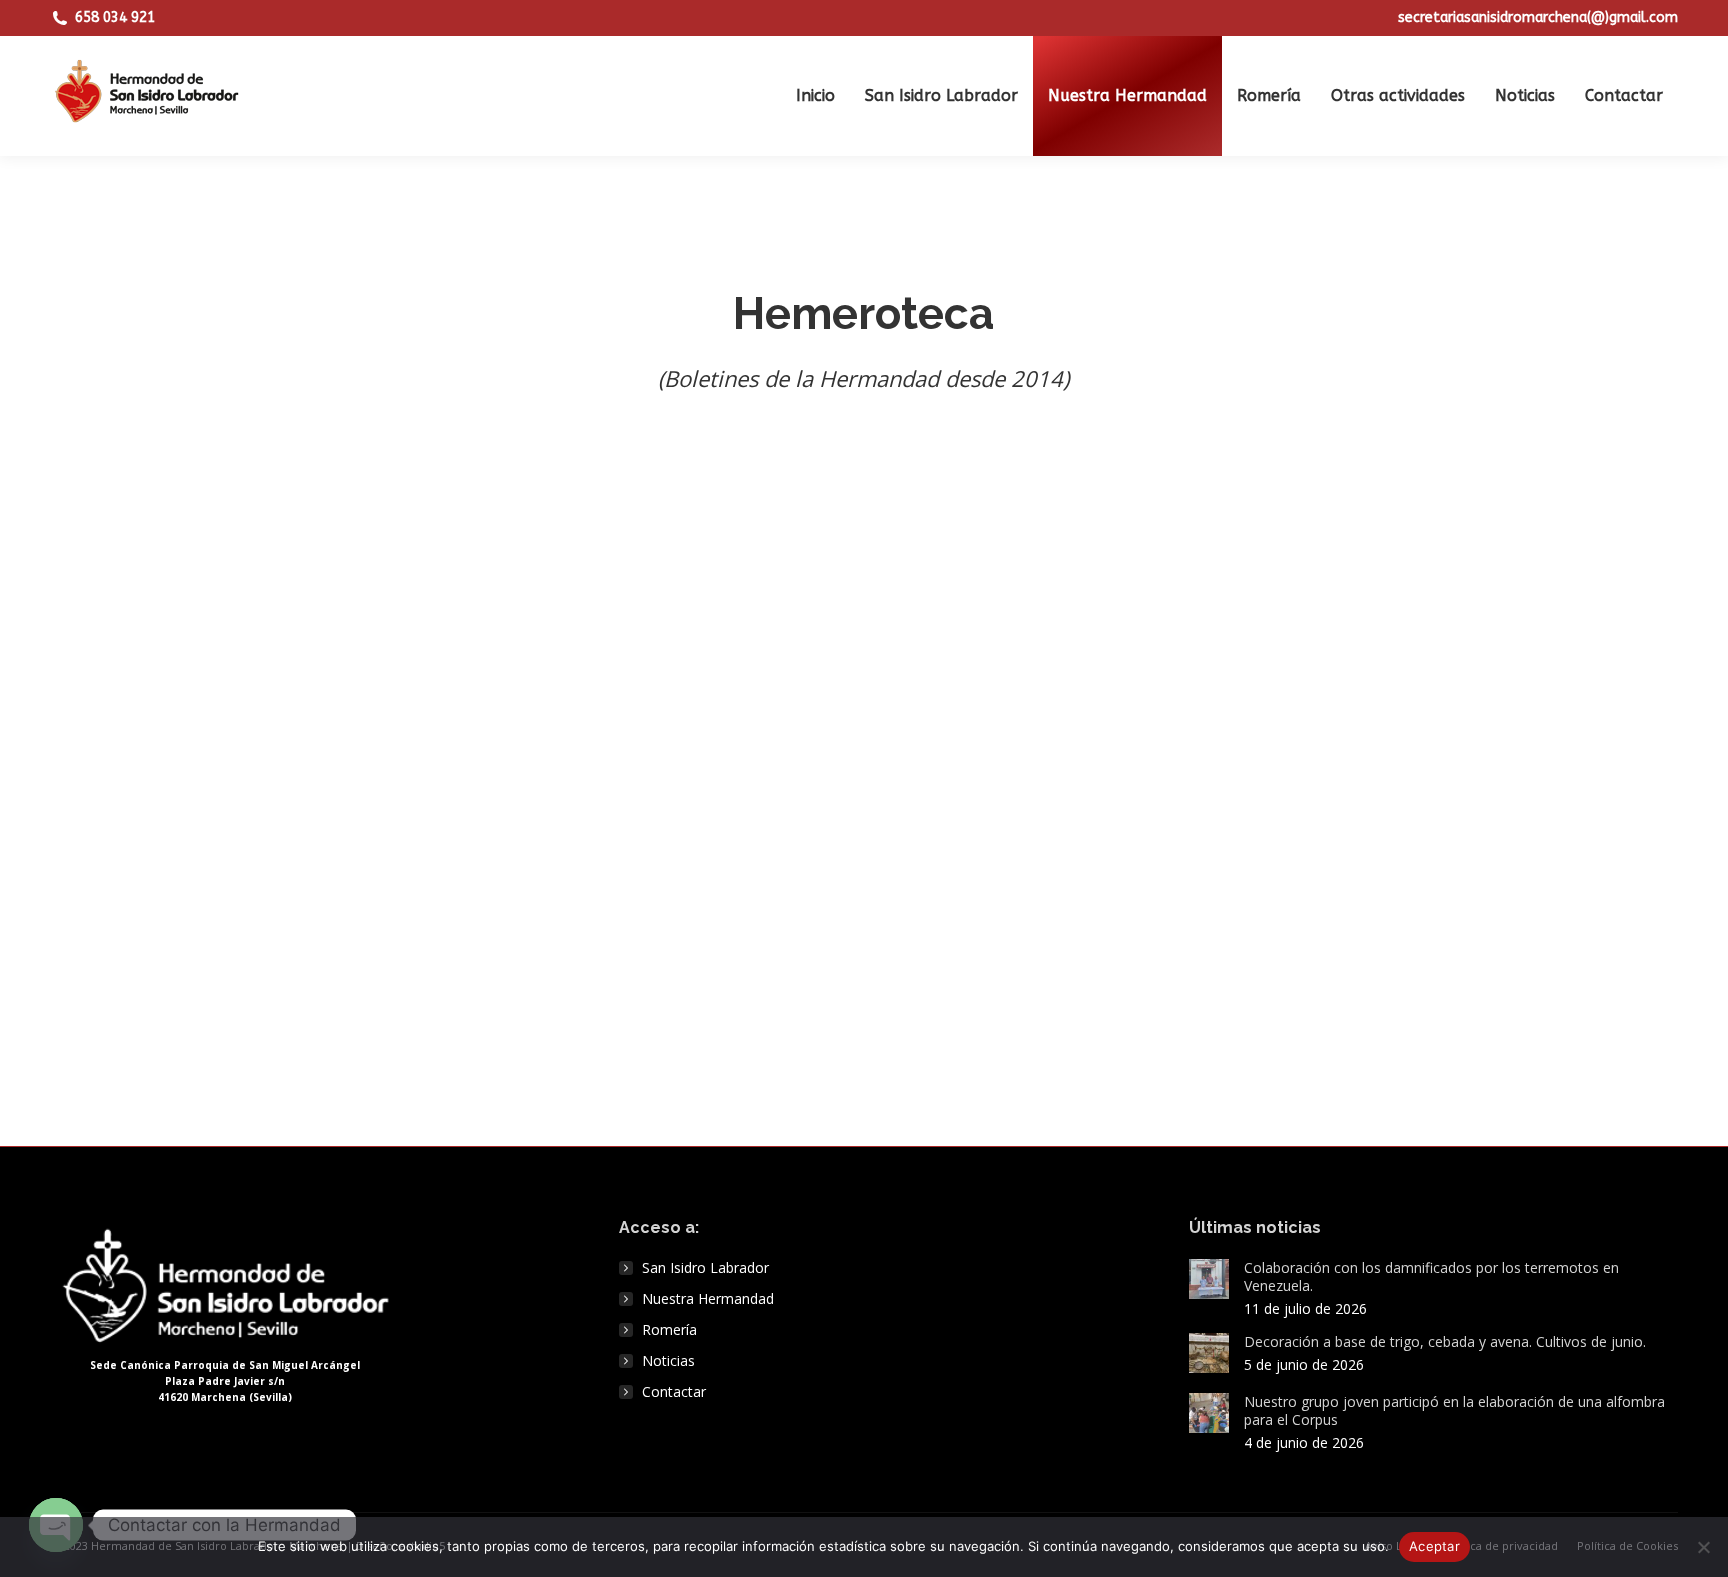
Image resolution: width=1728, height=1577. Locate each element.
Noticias (668, 1361)
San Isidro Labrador (705, 1268)
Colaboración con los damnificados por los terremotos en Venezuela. (1431, 1277)
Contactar (674, 1392)
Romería (669, 1330)
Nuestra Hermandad (708, 1299)
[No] (1703, 1547)
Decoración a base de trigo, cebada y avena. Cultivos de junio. (1445, 1342)
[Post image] (1209, 1279)
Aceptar (1434, 1546)
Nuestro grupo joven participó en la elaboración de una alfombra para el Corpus (1454, 1411)
